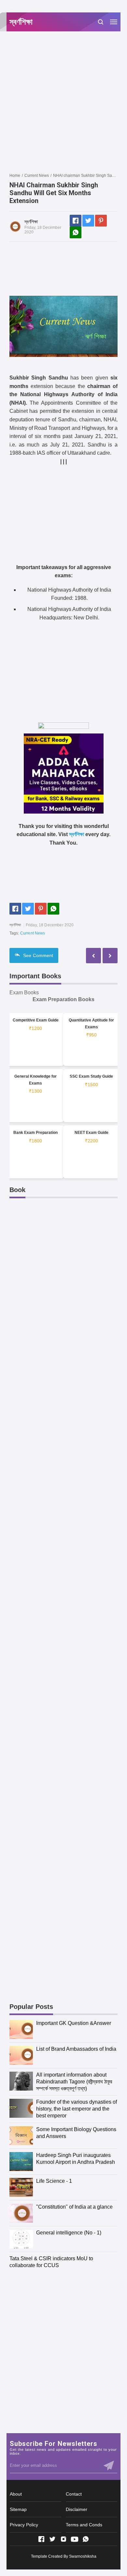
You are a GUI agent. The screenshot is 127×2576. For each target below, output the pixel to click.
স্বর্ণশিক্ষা (77, 834)
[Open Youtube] (75, 2539)
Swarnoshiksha (83, 2556)
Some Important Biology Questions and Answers (76, 2133)
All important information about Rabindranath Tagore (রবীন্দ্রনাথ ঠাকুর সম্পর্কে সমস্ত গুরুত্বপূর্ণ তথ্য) (74, 2082)
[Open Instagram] (63, 2539)
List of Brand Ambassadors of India (76, 2049)
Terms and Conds (84, 2525)
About (16, 2494)
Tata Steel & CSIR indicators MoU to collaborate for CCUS (51, 2262)
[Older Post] (93, 956)
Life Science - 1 (54, 2181)
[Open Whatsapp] (86, 2539)
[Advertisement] (63, 102)
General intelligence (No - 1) (69, 2233)
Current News (33, 933)
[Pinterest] (101, 221)
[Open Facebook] (41, 2539)
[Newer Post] (110, 956)
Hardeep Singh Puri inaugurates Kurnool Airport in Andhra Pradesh (76, 2159)
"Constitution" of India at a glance (74, 2207)
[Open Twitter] (52, 2539)
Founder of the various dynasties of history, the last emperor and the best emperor (77, 2109)
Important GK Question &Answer (74, 2023)
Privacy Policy (24, 2525)
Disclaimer (77, 2509)
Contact (74, 2494)
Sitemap (18, 2509)
